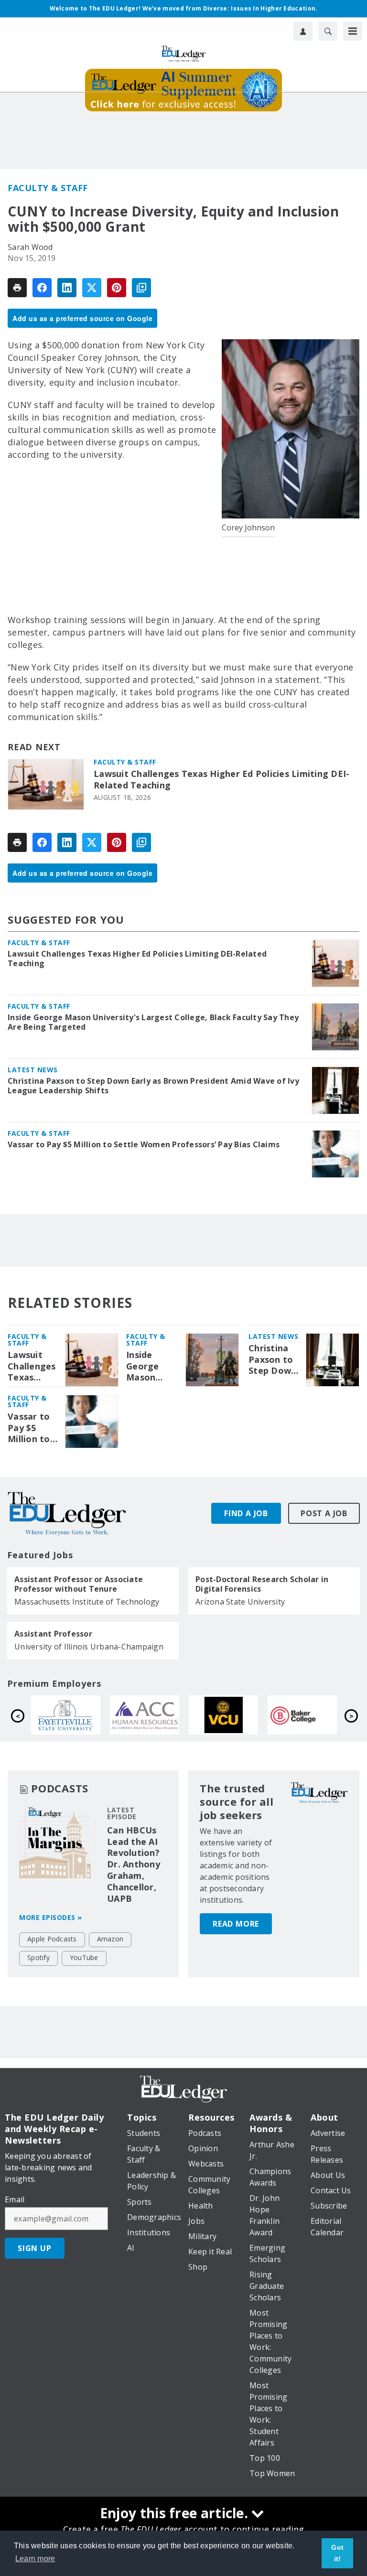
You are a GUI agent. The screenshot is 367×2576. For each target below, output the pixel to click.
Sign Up (35, 2248)
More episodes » (51, 1917)
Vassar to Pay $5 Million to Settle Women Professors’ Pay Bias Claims (144, 1144)
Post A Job (324, 1513)
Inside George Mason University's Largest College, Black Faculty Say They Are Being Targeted (153, 1022)
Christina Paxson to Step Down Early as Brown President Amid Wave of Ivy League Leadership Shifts (153, 1086)
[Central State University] (229, 1715)
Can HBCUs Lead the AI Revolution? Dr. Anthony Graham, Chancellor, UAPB (134, 1865)
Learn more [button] (35, 2559)
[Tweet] (92, 288)
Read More (236, 1924)
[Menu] (353, 31)
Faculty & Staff (48, 188)
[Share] (42, 288)
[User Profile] (303, 31)
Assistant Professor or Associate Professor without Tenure (79, 1584)
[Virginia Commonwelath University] (71, 1715)
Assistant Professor (53, 1634)
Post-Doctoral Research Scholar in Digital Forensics (262, 1584)
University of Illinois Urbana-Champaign (89, 1647)
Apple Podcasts (52, 1939)
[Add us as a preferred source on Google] (141, 288)
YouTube (84, 1957)
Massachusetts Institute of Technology (87, 1602)
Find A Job (246, 1513)
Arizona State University (240, 1602)
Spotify (38, 1957)
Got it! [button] (337, 2553)
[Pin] (117, 288)
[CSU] (308, 1715)
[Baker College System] (150, 1715)
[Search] (328, 31)
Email (15, 2199)
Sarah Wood (30, 247)
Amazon (110, 1939)
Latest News (33, 1070)
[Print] (17, 288)
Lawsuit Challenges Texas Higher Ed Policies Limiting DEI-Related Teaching (221, 780)
